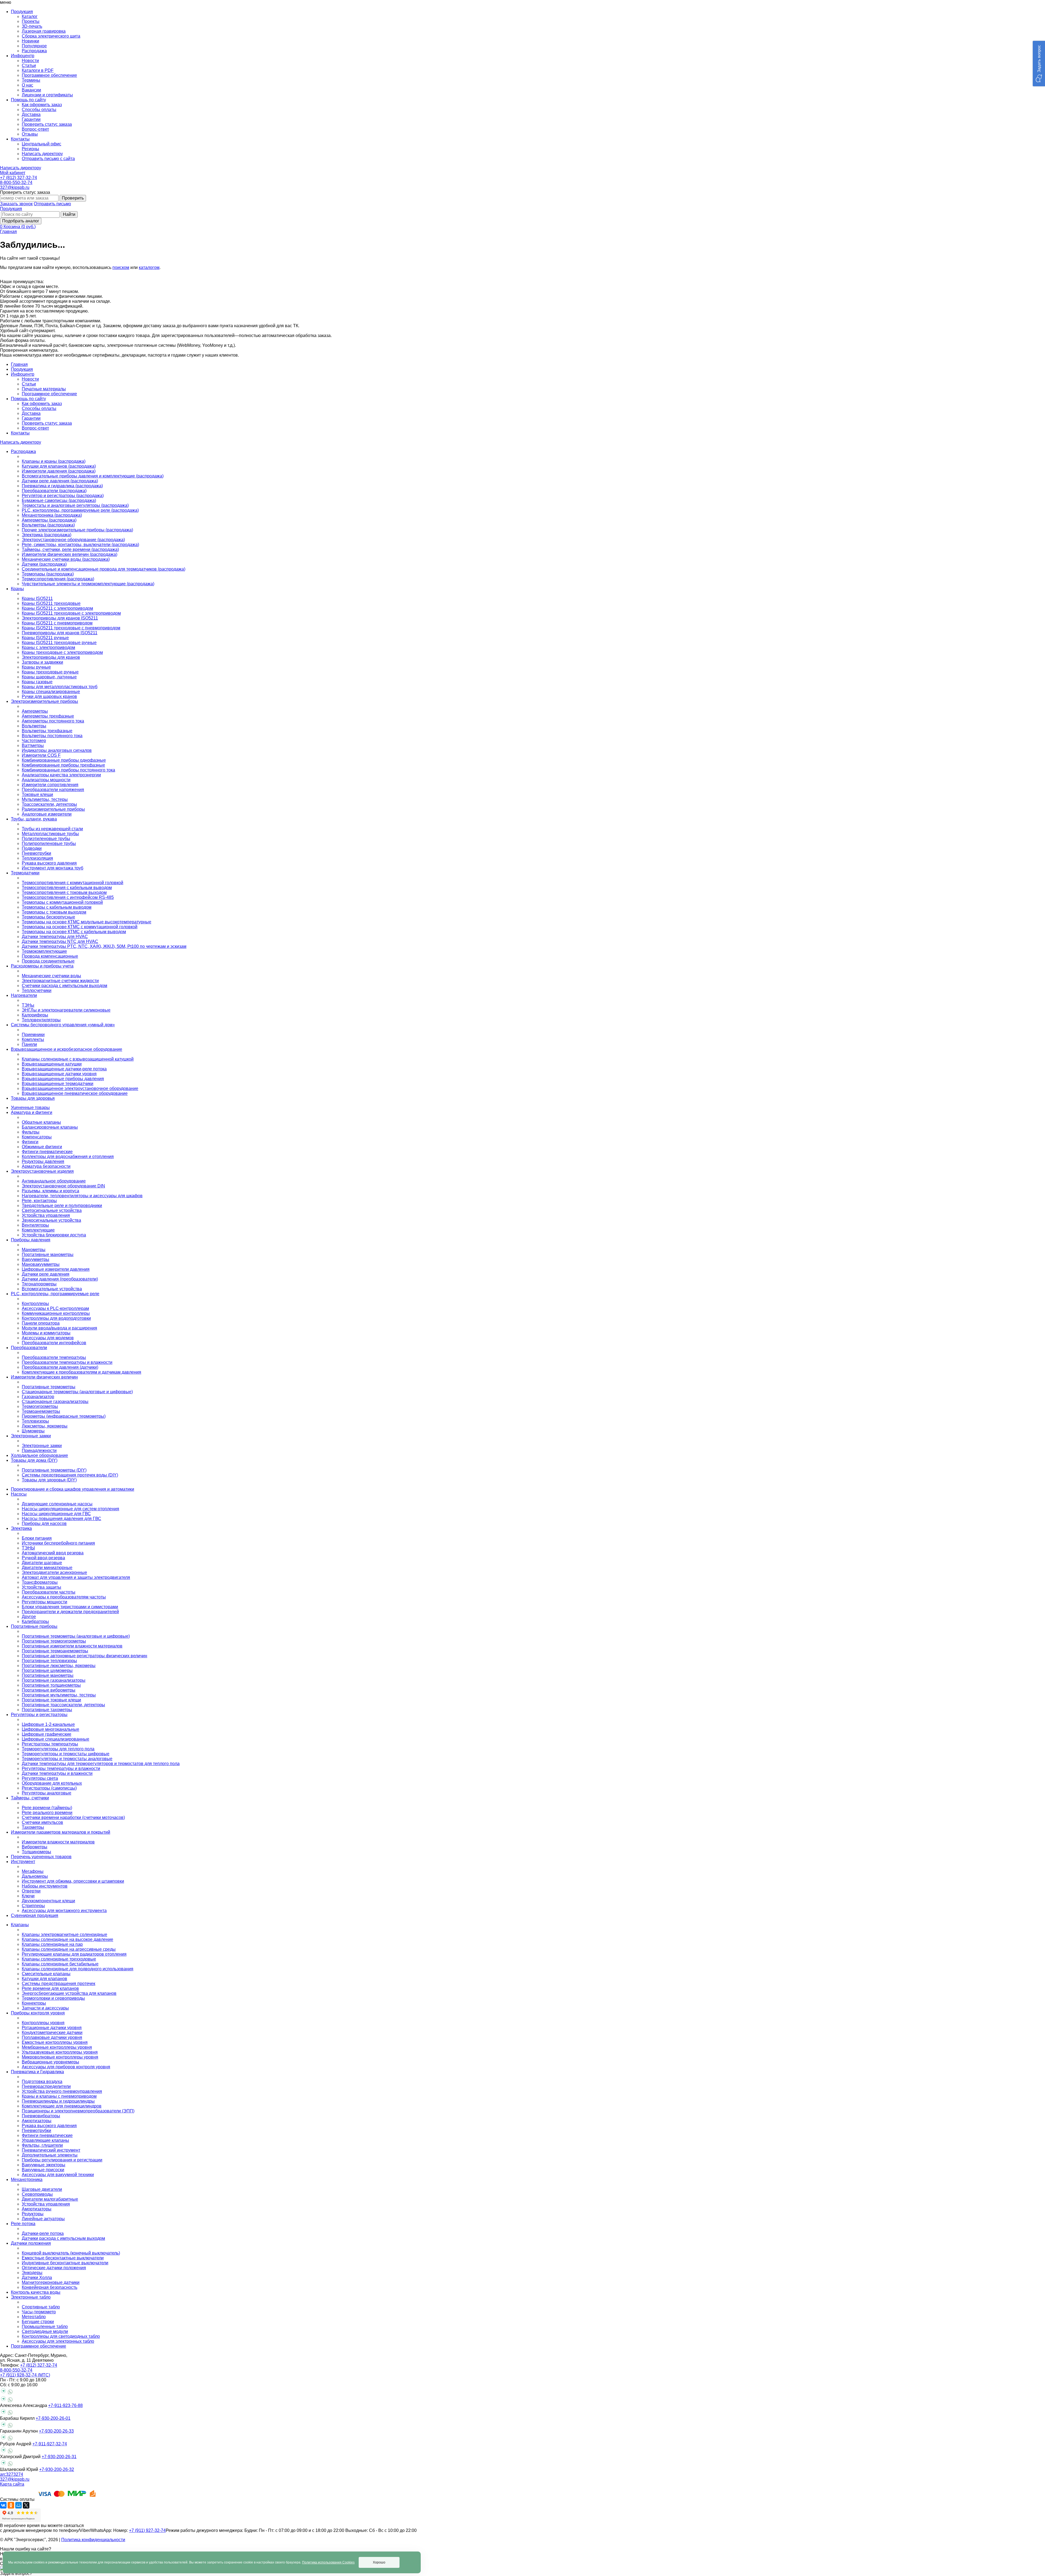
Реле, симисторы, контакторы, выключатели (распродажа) (80, 545)
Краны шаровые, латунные (49, 677)
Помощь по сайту (28, 399)
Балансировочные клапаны (50, 1127)
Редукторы (33, 2214)
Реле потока (23, 2224)
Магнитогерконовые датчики (51, 2282)
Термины (31, 80)
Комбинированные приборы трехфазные (63, 765)
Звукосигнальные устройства (51, 1220)
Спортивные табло (41, 2307)
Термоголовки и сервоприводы (53, 1998)
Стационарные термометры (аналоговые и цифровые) (77, 1392)
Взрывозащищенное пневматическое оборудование (75, 1093)
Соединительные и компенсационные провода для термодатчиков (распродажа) (104, 569)
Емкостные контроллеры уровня (55, 2042)
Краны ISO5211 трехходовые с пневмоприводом (71, 628)
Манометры (34, 1250)
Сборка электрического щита (51, 36)
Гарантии (31, 119)
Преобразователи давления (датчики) (60, 1367)
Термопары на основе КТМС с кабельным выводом (74, 932)
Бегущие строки (38, 2322)
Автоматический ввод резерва (53, 1553)
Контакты (20, 433)
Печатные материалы (44, 389)
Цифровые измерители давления (56, 1269)
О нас (27, 85)
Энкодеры (32, 2273)
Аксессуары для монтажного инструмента (64, 1911)
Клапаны (20, 1925)
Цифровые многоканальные (50, 1729)
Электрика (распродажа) (47, 535)
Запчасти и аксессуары (45, 2008)
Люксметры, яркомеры (45, 1426)
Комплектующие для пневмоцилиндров (62, 2106)
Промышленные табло (45, 2327)
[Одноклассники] (11, 2505)
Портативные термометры (49, 1387)
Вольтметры (34, 726)
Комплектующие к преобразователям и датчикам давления (82, 1372)
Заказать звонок (16, 204)
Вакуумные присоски (43, 2170)
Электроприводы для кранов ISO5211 (60, 618)
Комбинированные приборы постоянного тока (68, 770)
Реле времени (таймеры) (47, 1808)
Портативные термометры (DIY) (54, 1470)
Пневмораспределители (46, 2086)
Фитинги (30, 1142)
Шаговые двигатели (42, 2189)
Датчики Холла (37, 2278)
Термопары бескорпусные (48, 917)
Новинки (30, 41)
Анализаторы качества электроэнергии (61, 775)
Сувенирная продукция (35, 1915)
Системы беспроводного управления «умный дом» (63, 1025)
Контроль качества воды (36, 2292)
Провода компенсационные (50, 956)
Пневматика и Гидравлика (37, 2072)
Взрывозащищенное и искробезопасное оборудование (67, 1049)
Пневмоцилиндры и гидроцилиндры (58, 2101)
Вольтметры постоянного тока (52, 736)
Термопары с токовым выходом (54, 912)
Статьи (29, 65)
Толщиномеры (36, 1852)
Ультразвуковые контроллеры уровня (60, 2052)
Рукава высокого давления (49, 863)
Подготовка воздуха (42, 2082)
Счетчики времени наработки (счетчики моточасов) (73, 1817)
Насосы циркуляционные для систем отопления (70, 1509)
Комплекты (33, 1039)
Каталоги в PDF (38, 70)
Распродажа (34, 51)
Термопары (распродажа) (48, 574)
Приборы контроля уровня (38, 2013)
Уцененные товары (30, 1108)
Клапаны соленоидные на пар (52, 1944)
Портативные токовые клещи (51, 1700)
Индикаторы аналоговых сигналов (57, 750)
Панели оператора (41, 1323)
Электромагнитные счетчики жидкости (60, 981)
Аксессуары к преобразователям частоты (64, 1597)
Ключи (28, 1896)
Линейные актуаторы (43, 2219)
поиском (121, 267)
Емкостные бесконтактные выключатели (63, 2258)
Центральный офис (42, 144)
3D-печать (32, 26)
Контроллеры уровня (43, 2023)
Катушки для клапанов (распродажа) (59, 466)
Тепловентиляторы (41, 1020)
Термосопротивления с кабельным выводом (67, 888)
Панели (29, 1044)
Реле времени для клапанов (50, 1988)
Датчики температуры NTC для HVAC (60, 941)
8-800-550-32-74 (16, 183)
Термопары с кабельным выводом (57, 907)
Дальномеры (35, 1876)
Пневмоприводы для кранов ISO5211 (60, 633)
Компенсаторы (37, 1137)
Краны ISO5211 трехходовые (51, 603)
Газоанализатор (38, 1397)
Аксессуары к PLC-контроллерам (55, 1308)
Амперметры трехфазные (48, 716)
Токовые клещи (37, 794)
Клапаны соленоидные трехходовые (59, 1959)
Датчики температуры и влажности (57, 1773)
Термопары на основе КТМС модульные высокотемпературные (87, 922)
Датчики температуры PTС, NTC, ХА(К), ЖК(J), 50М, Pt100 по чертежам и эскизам (104, 946)
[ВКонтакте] (3, 2505)
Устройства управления (46, 1215)
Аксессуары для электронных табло (58, 2341)
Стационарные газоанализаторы (55, 1402)
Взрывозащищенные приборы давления (63, 1079)
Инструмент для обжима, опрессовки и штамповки (73, 1881)
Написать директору (42, 154)
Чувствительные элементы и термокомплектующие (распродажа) (88, 584)
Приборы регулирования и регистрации (62, 2160)
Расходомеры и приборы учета (42, 966)
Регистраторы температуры (50, 1744)
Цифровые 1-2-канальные (48, 1724)
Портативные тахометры (47, 1710)
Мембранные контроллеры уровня (57, 2047)
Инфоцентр (23, 374)
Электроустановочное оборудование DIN (63, 1186)
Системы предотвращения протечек (59, 1984)
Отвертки (31, 1891)
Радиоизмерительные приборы (53, 809)
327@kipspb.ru (15, 187)
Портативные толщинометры (51, 1685)
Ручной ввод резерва (43, 1558)
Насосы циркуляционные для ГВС (56, 1514)
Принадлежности (39, 1451)
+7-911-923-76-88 (65, 2405)
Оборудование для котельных (52, 1783)
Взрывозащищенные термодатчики (58, 1084)
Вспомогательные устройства (52, 1289)
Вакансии (31, 90)
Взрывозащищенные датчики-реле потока (64, 1069)
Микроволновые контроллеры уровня (60, 2057)
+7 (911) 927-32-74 (147, 2530)
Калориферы (35, 1015)
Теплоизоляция (37, 858)
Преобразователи (29, 1348)
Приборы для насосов (44, 1523)
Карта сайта (12, 2484)
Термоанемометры (41, 1411)
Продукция (11, 209)
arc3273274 (12, 2474)
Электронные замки (31, 1436)
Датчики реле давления (46, 1274)
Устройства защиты (42, 1587)
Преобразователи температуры (54, 1357)
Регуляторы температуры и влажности (61, 1768)
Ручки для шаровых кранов (49, 696)
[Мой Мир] (19, 2505)
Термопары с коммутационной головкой (62, 902)
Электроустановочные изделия (42, 1171)
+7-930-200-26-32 (57, 2469)
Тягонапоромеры (39, 1284)
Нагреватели (24, 995)
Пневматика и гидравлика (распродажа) (62, 486)
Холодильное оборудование (39, 1455)
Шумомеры (33, 1431)
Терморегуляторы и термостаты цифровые (66, 1754)
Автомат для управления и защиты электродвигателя (76, 1577)
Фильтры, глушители (42, 2145)
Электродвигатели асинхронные (54, 1572)
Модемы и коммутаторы (46, 1333)
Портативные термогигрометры (54, 1641)
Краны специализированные (51, 692)
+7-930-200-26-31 (59, 2457)
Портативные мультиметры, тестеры (59, 1695)
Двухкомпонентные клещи (48, 1901)
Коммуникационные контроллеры (56, 1313)
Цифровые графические (47, 1734)
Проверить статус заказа (47, 124)
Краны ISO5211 (37, 598)
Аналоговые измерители (47, 814)
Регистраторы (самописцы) (49, 1788)
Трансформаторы (40, 1582)
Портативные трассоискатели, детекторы (63, 1705)
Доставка (31, 114)
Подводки (32, 848)
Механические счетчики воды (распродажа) (66, 559)
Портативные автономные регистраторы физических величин (84, 1656)
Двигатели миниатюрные (47, 1568)
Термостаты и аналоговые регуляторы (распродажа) (75, 505)
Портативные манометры (48, 1255)
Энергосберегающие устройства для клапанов (69, 1993)
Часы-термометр (39, 2312)
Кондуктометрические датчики (52, 2033)
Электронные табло (31, 2297)
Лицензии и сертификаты (47, 95)
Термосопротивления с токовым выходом (64, 892)
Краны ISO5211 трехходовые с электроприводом (71, 613)
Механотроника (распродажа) (52, 515)
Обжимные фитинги (42, 1147)
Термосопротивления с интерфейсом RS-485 (68, 897)
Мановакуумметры (41, 1264)
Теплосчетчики (37, 990)
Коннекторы (34, 2003)
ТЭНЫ (28, 1548)
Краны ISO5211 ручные (45, 638)
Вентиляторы (35, 1225)
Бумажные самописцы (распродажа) (59, 500)
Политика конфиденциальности (93, 2540)
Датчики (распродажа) (44, 564)
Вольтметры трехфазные (47, 731)
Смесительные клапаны (46, 1974)
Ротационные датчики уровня (52, 2028)
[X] (26, 2505)
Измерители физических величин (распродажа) (70, 554)
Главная (8, 232)
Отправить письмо (52, 204)
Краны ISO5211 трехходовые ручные (59, 643)
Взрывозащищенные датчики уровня (59, 1074)
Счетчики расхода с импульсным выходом (64, 986)
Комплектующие (38, 1230)
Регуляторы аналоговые (47, 1793)
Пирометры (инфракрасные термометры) (64, 1416)
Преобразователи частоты (49, 1592)
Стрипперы (33, 1906)
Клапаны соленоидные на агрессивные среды (69, 1949)
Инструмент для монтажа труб (53, 868)
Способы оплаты (39, 110)
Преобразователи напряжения (53, 790)
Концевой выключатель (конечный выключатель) (71, 2253)
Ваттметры (33, 745)
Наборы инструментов (45, 1886)
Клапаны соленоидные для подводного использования (78, 1969)
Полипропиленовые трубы (49, 843)
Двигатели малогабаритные (50, 2199)
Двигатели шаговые (42, 1563)
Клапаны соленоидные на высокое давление (67, 1939)
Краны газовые (37, 682)
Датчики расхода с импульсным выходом (63, 2238)
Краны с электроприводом (48, 647)
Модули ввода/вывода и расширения (59, 1328)
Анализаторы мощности (46, 780)
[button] (1039, 64)
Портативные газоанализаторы (54, 1680)
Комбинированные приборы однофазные (64, 760)
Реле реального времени (47, 1813)
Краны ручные (36, 667)
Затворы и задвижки (42, 662)
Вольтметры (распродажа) (48, 525)
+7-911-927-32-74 (50, 2444)
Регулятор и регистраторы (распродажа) (63, 496)
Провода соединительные (48, 961)
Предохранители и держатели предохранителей (70, 1612)
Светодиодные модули (45, 2331)
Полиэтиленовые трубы (46, 839)
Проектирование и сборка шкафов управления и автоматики (73, 1489)
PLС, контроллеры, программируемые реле (55, 1294)
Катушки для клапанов (44, 1979)
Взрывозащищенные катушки (52, 1064)
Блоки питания (37, 1538)
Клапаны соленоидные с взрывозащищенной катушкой (78, 1059)
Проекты (31, 21)
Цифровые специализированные (56, 1739)
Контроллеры (35, 1304)
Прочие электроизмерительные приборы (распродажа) (77, 530)
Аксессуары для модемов (48, 1338)
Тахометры (33, 1827)
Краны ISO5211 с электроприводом (57, 608)
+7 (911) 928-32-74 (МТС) (25, 2375)
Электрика (21, 1528)
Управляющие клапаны (45, 2140)
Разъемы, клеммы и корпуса (50, 1191)
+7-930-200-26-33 (56, 2431)
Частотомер (34, 741)
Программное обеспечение (49, 75)
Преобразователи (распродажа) (54, 491)
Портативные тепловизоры (49, 1661)
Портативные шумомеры (47, 1670)
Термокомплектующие (44, 951)
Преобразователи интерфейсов (54, 1343)
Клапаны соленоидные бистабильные (60, 1964)
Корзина (20, 227)
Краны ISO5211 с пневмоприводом (57, 623)
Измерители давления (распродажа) (59, 471)
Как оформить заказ (42, 105)
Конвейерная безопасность (50, 2287)
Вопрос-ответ (35, 129)
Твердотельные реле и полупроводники (62, 1206)
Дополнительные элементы (50, 2155)
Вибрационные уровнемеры (50, 2062)
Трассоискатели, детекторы (49, 804)
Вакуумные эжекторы (44, 2165)
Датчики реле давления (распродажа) (60, 481)
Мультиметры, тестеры (45, 799)
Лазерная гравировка (44, 31)
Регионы (30, 149)
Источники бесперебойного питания (58, 1543)
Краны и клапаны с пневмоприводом (59, 2096)
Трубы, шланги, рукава (34, 819)
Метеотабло (34, 2317)
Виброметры (35, 1847)
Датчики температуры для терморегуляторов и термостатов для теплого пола (101, 1764)
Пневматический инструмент (51, 2150)
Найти (69, 214)
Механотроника (27, 2180)
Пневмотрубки (36, 853)
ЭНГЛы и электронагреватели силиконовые (66, 1010)
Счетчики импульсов (42, 1822)
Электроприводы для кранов (51, 657)
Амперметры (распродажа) (49, 520)
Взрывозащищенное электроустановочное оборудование (80, 1088)
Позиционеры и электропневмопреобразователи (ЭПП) (78, 2111)
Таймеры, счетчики (30, 1798)
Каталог (30, 16)
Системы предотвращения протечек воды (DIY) (70, 1475)
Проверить (73, 198)
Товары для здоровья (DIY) (49, 1480)
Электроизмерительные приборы (44, 701)
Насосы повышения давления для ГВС (62, 1519)
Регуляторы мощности (44, 1602)
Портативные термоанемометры (55, 1651)
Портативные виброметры (49, 1690)
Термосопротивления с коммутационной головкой (73, 883)
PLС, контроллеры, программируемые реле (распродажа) (80, 510)
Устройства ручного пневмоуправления (62, 2091)
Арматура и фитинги (32, 1112)
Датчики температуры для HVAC (55, 937)
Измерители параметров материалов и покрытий (61, 1832)
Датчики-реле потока (43, 2233)
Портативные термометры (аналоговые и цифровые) (76, 1636)
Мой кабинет (13, 173)
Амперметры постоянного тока (53, 721)
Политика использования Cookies (328, 2562)
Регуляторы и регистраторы (39, 1715)
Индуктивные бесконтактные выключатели (65, 2263)
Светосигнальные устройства (52, 1210)
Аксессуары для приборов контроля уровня (66, 2067)
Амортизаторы (37, 2121)
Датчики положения (31, 2243)
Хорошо (379, 2562)
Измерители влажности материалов (58, 1842)
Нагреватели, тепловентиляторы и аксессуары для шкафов (82, 1196)
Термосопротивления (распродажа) (58, 579)
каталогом (149, 267)
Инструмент (23, 1862)
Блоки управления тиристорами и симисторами (70, 1607)
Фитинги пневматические (47, 1152)
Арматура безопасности (46, 1166)
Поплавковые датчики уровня (52, 2037)
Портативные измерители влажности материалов (72, 1646)
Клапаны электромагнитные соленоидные (64, 1935)
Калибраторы (35, 1621)
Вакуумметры (36, 1259)
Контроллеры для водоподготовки (56, 1318)
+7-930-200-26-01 (53, 2418)
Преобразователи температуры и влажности (67, 1362)
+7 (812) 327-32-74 (19, 178)
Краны (17, 589)
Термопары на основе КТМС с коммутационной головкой (80, 927)
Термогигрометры (40, 1406)
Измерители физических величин (44, 1377)
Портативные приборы (34, 1626)
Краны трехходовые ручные (50, 672)
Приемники (33, 1035)
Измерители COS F (41, 755)
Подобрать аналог (21, 221)
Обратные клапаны (41, 1122)
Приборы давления (31, 1240)
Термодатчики (25, 873)
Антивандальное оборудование (54, 1181)
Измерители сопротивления (50, 785)
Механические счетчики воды (51, 976)
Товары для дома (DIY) (34, 1460)
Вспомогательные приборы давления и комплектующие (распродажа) (93, 476)
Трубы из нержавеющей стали (52, 829)
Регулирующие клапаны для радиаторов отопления (74, 1954)
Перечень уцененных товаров (41, 1857)
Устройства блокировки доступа (54, 1235)
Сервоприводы (37, 2194)
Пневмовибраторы (41, 2116)
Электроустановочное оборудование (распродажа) (73, 540)
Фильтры (31, 1132)
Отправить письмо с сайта (48, 159)
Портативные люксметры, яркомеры (59, 1666)
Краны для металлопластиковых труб (60, 687)
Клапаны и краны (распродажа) (54, 461)
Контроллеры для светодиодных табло (61, 2336)
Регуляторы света (40, 1778)
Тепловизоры (35, 1421)
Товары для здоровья (33, 1098)
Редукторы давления (43, 1161)
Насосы (19, 1494)
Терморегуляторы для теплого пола (58, 1749)
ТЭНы (28, 1005)
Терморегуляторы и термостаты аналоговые (67, 1759)
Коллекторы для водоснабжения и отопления (68, 1157)
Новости (30, 61)
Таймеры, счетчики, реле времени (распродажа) (70, 549)
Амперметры (35, 711)
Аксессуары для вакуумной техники (58, 2175)
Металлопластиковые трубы (50, 834)
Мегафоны (33, 1871)
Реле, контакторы (39, 1201)
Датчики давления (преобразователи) (60, 1279)
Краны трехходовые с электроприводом (62, 652)
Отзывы (30, 134)
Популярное (34, 46)
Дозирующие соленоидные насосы (57, 1504)
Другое (29, 1617)
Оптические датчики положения (54, 2268)
